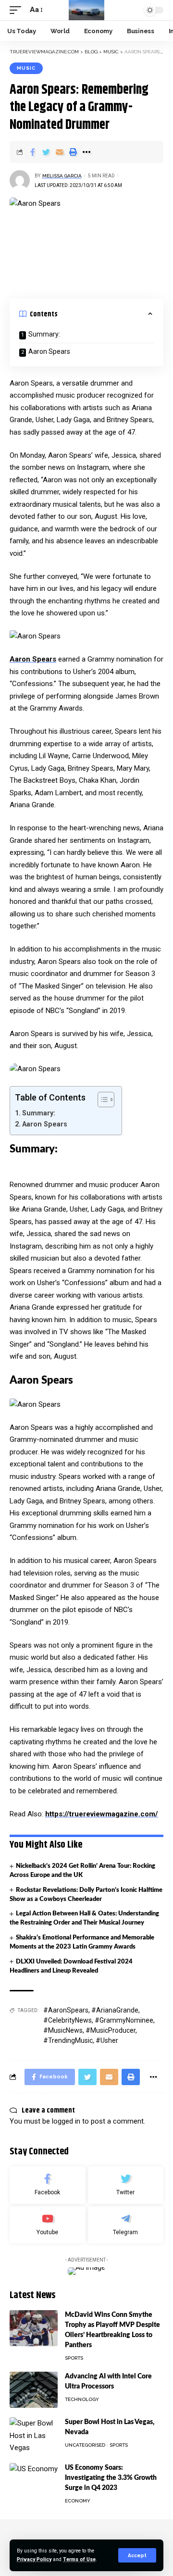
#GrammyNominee (124, 2020)
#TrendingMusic (68, 2040)
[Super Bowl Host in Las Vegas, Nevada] (34, 2435)
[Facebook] (48, 2185)
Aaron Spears (49, 351)
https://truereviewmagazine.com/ (102, 1814)
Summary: (44, 334)
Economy (78, 2501)
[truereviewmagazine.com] (87, 10)
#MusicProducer (111, 2030)
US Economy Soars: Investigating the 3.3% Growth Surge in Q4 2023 (111, 2478)
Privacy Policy (34, 2559)
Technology (82, 2399)
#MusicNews (63, 2030)
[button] (101, 1100)
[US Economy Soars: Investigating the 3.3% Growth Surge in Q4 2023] (34, 2481)
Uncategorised (85, 2445)
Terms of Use (79, 2559)
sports (74, 2358)
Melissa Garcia (62, 176)
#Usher (107, 2040)
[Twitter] (126, 2185)
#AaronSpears (66, 2010)
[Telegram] (126, 2225)
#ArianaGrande (115, 2010)
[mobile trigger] (18, 10)
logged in (66, 2121)
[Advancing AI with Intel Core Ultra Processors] (34, 2390)
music (26, 68)
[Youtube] (48, 2225)
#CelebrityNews (68, 2020)
